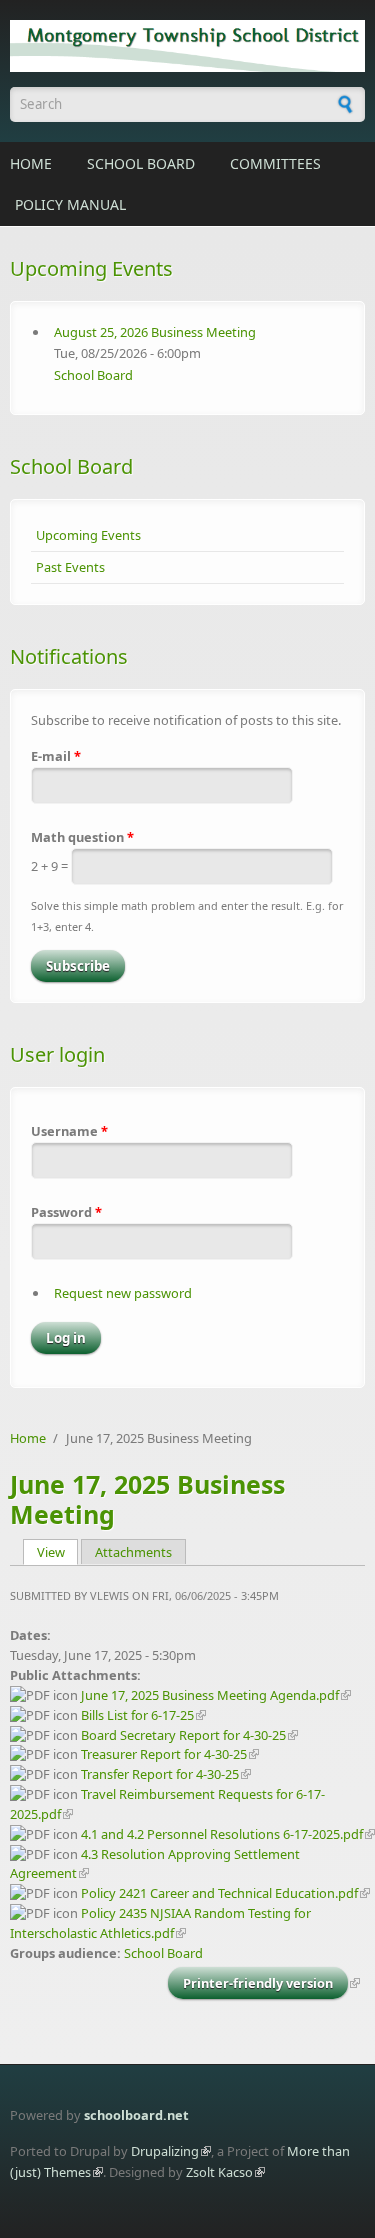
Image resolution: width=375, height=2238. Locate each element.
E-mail (56, 756)
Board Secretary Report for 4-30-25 (183, 1735)
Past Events (70, 567)
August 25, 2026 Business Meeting (155, 332)
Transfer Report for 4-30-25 (160, 1774)
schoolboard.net (136, 2115)
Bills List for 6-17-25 (137, 1715)
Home (31, 163)
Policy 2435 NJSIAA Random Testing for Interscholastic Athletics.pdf (160, 1923)
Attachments (133, 1552)
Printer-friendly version (258, 1983)
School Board (141, 163)
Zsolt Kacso (219, 2172)
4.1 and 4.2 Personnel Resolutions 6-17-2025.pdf (222, 1834)
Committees (275, 163)
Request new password (123, 1293)
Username (69, 1131)
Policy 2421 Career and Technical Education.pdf (219, 1893)
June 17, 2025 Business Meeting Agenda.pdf (210, 1695)
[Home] (187, 46)
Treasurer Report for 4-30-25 (164, 1754)
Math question (82, 837)
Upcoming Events (88, 535)
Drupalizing (165, 2151)
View (58, 1552)
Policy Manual (70, 204)
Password (66, 1212)
